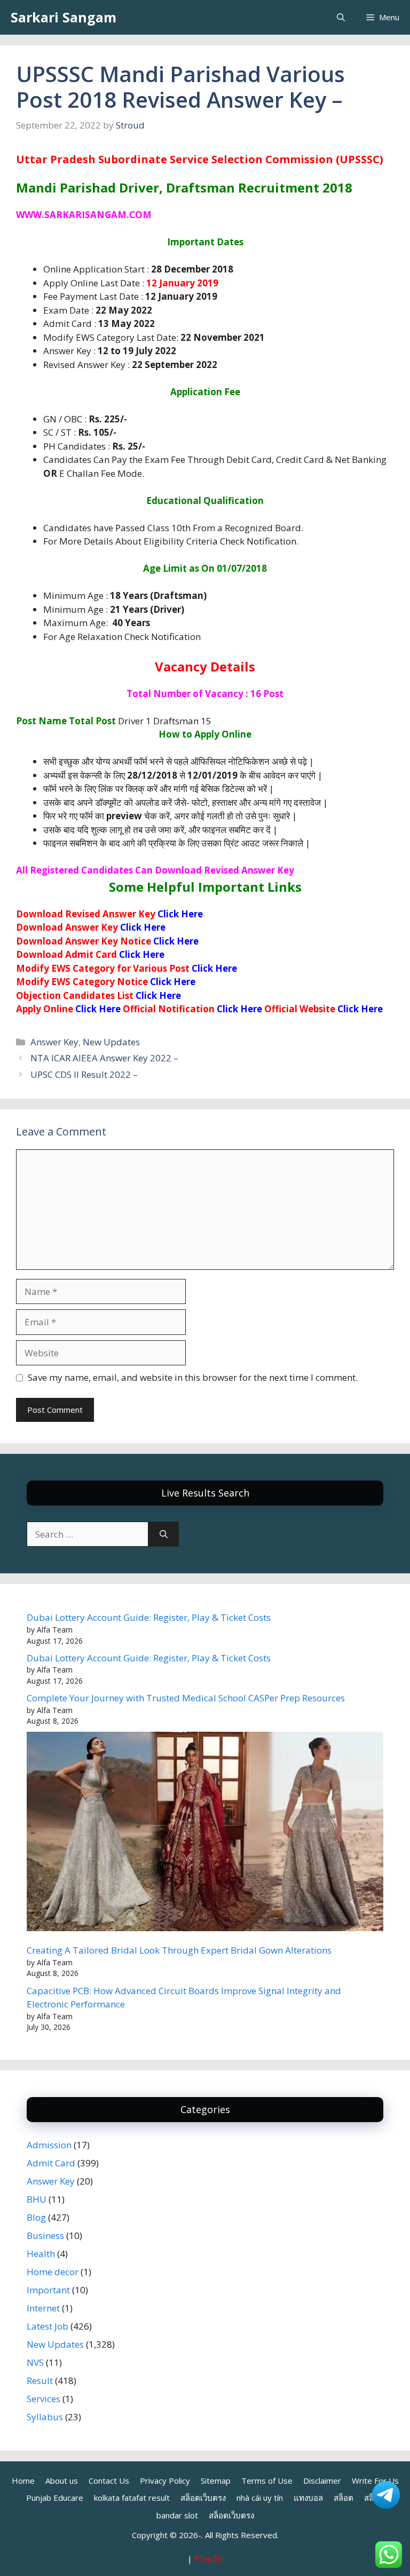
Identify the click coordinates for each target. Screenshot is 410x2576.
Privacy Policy (165, 2481)
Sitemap (216, 2481)
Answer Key (54, 1042)
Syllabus (45, 2417)
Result (40, 2381)
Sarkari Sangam (64, 17)
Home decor (53, 2272)
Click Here (180, 914)
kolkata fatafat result (132, 2498)
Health (41, 2254)
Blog (36, 2217)
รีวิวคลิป (208, 2559)
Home (23, 2481)
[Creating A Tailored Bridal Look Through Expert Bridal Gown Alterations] (205, 1833)
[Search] (164, 1534)
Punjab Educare (55, 2498)
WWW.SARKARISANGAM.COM (84, 215)
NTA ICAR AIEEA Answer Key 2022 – (104, 1058)
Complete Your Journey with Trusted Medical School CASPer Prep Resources (186, 1698)
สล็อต (344, 2498)
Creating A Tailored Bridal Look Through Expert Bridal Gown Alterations (179, 1950)
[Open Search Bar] (341, 17)
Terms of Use (267, 2481)
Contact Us (109, 2481)
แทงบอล (308, 2498)
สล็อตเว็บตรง (203, 2498)
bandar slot (177, 2515)
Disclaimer (322, 2481)
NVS (35, 2362)
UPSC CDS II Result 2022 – (84, 1074)
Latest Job (48, 2326)
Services (44, 2399)
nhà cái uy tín (260, 2498)
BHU (37, 2199)
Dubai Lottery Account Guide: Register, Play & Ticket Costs (149, 1617)
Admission (49, 2145)
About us (62, 2481)
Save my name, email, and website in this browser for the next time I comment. (193, 1377)
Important (48, 2290)
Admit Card (51, 2163)
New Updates (111, 1042)
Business (45, 2235)
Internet (43, 2308)
